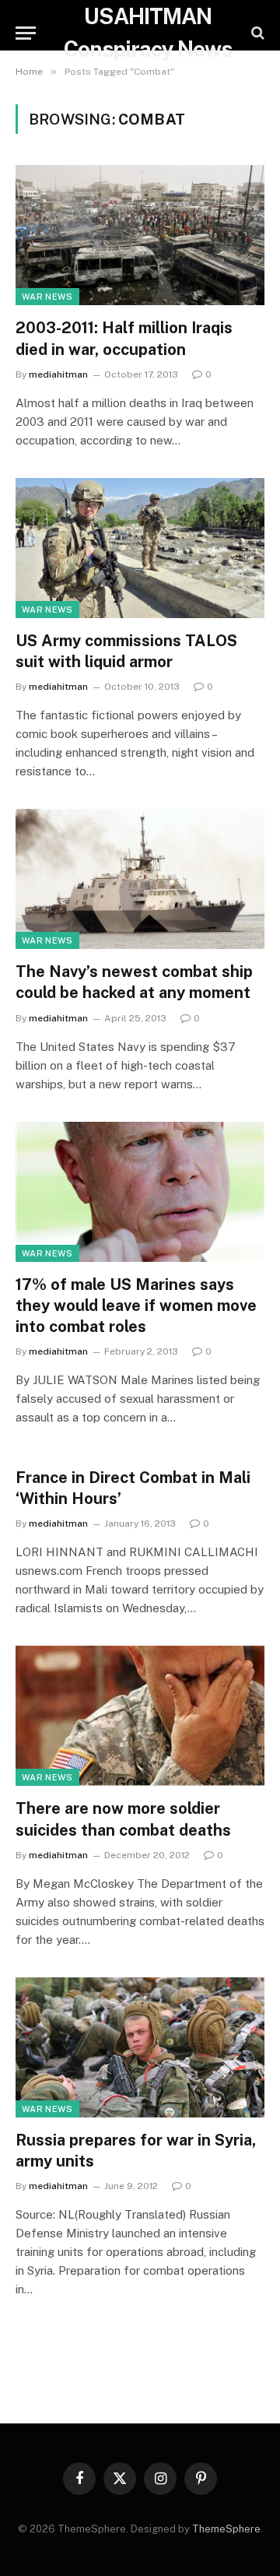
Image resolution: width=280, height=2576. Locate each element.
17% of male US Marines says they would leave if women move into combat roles (136, 1306)
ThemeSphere (226, 2529)
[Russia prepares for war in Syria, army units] (140, 2047)
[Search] (256, 33)
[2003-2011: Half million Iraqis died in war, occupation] (140, 235)
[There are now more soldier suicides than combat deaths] (140, 1716)
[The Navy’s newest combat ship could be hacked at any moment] (140, 879)
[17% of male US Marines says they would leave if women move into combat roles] (140, 1192)
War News (47, 297)
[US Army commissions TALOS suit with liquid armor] (140, 548)
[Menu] (26, 33)
